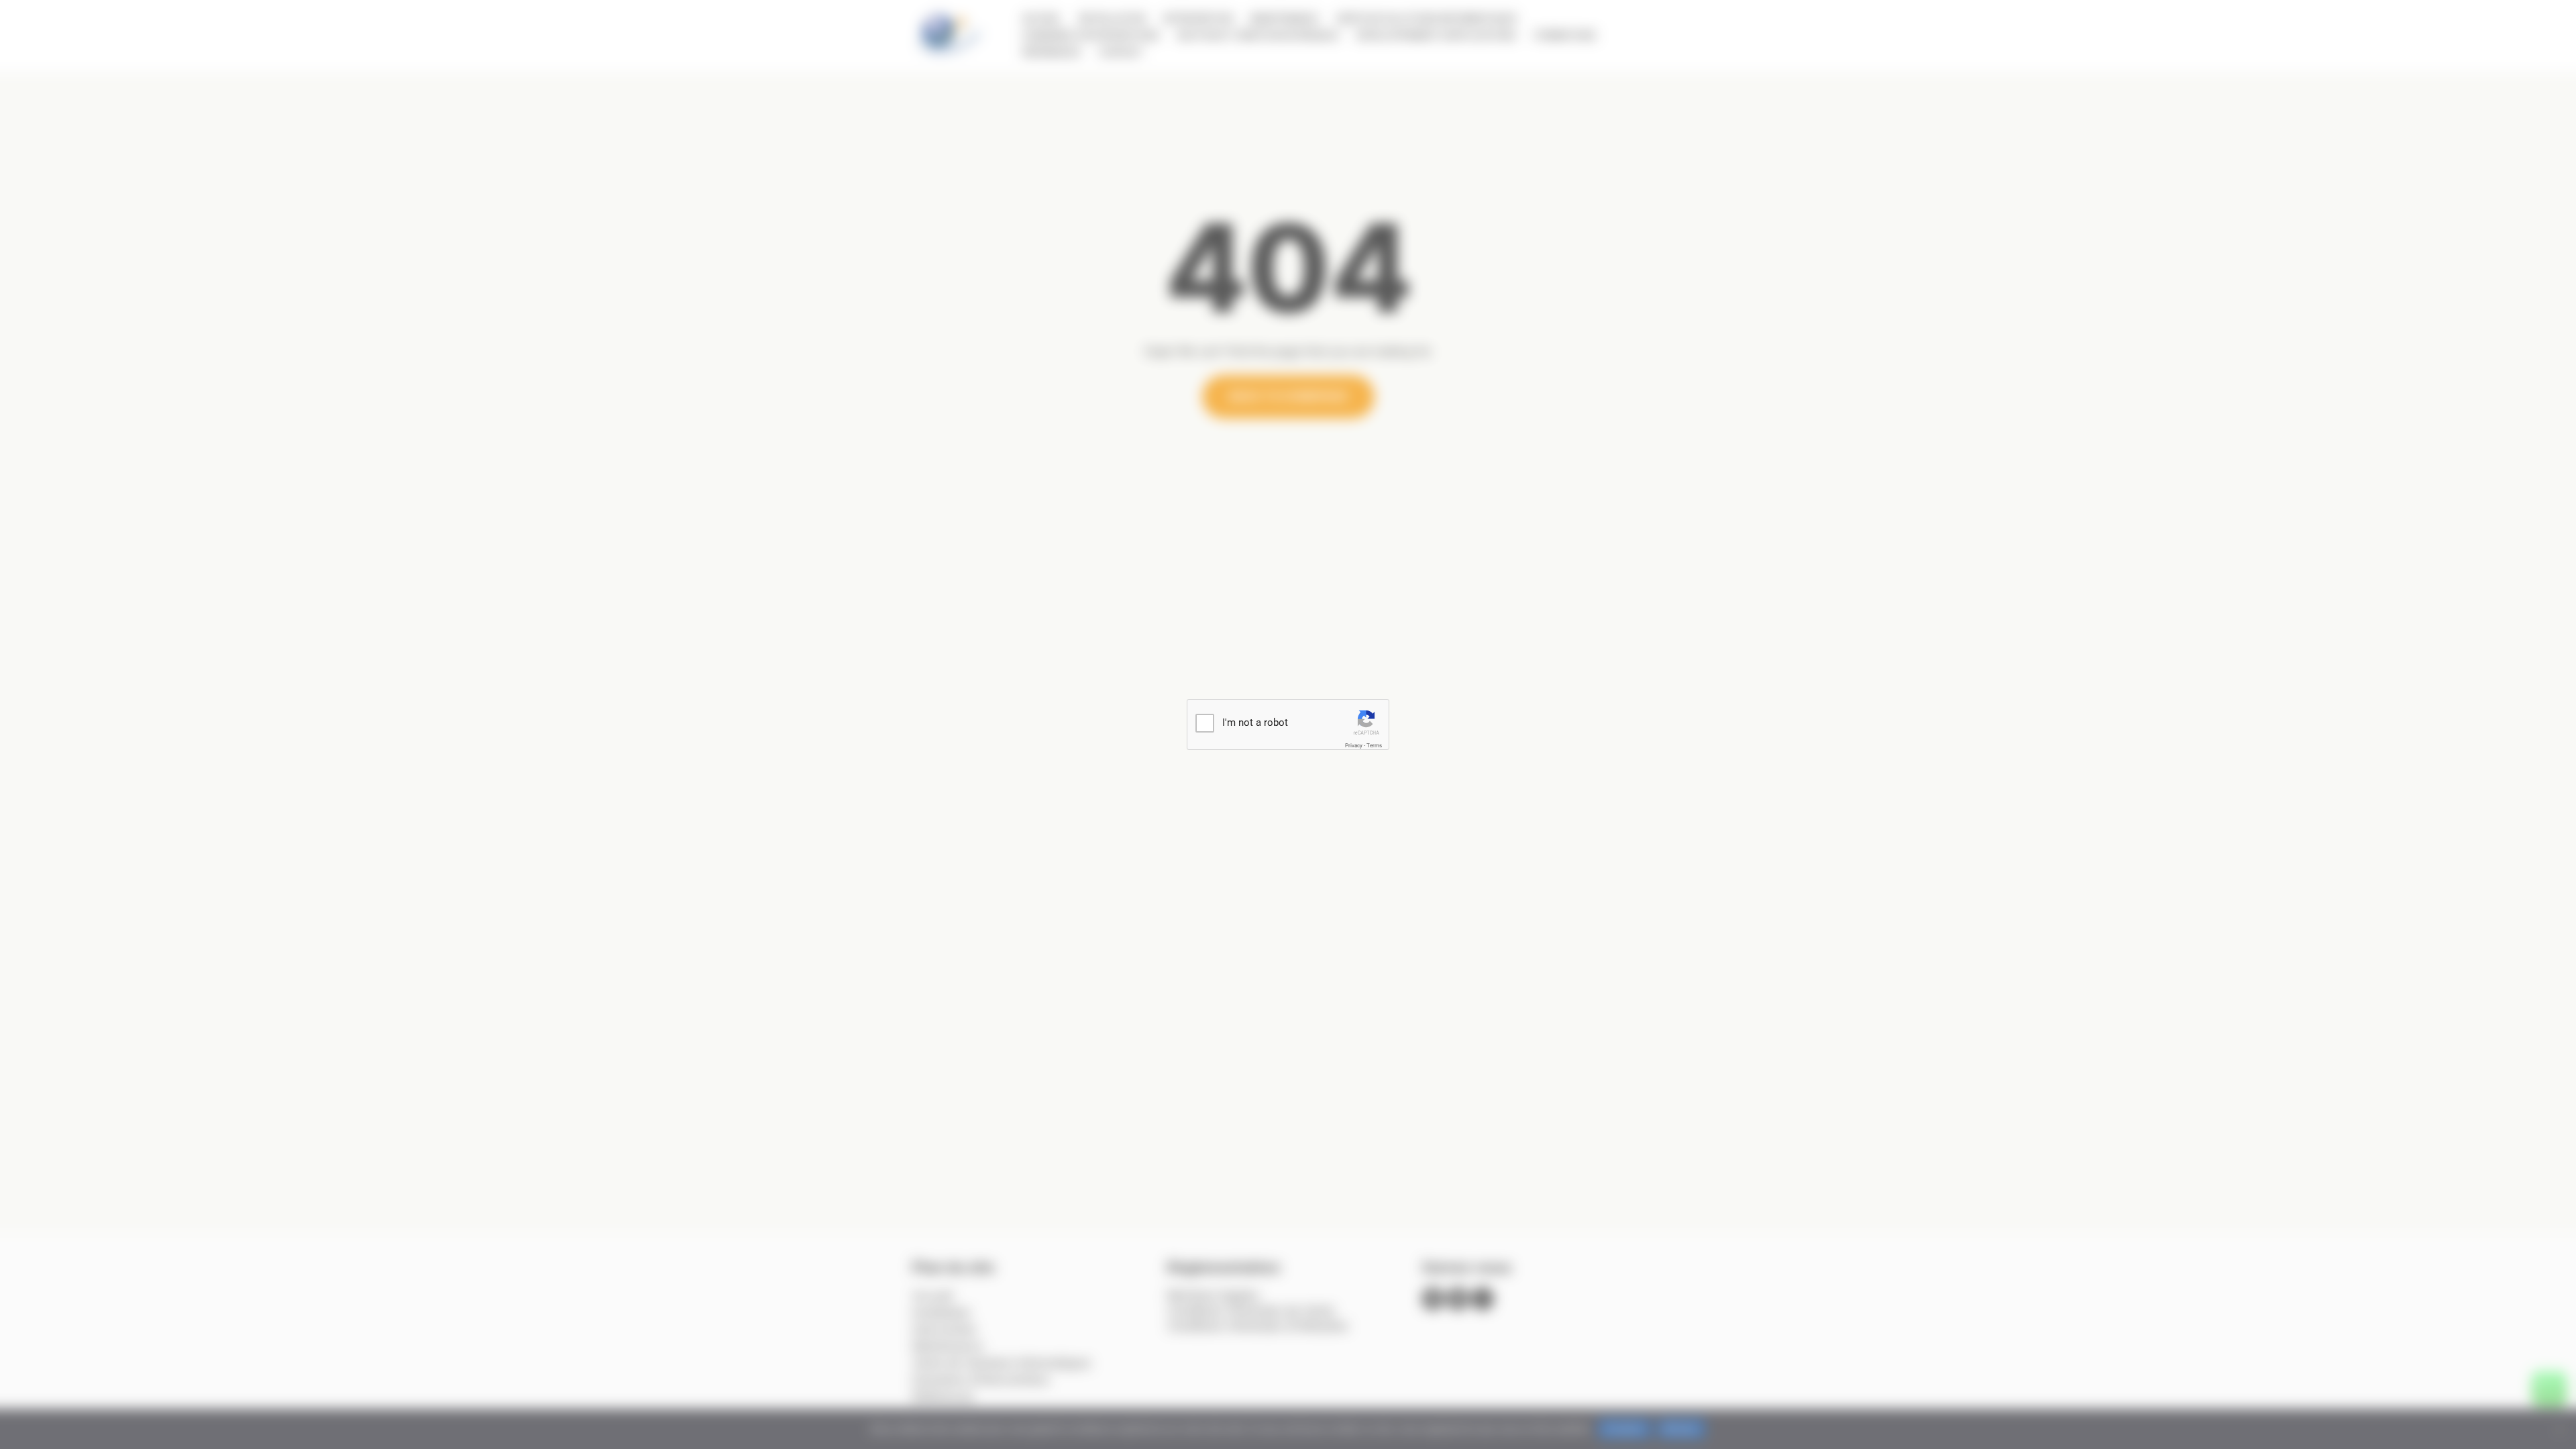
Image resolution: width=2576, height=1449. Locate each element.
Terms (1374, 746)
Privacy (1354, 746)
